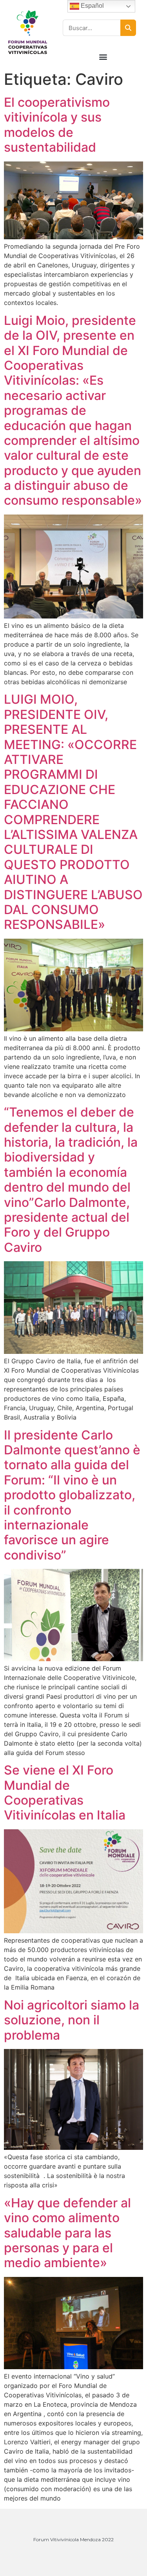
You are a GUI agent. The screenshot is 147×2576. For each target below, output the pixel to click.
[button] (103, 56)
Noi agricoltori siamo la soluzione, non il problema (72, 2020)
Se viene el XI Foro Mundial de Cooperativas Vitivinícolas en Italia (65, 1793)
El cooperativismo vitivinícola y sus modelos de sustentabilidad (57, 125)
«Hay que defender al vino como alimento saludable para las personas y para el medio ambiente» (67, 2233)
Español (92, 6)
